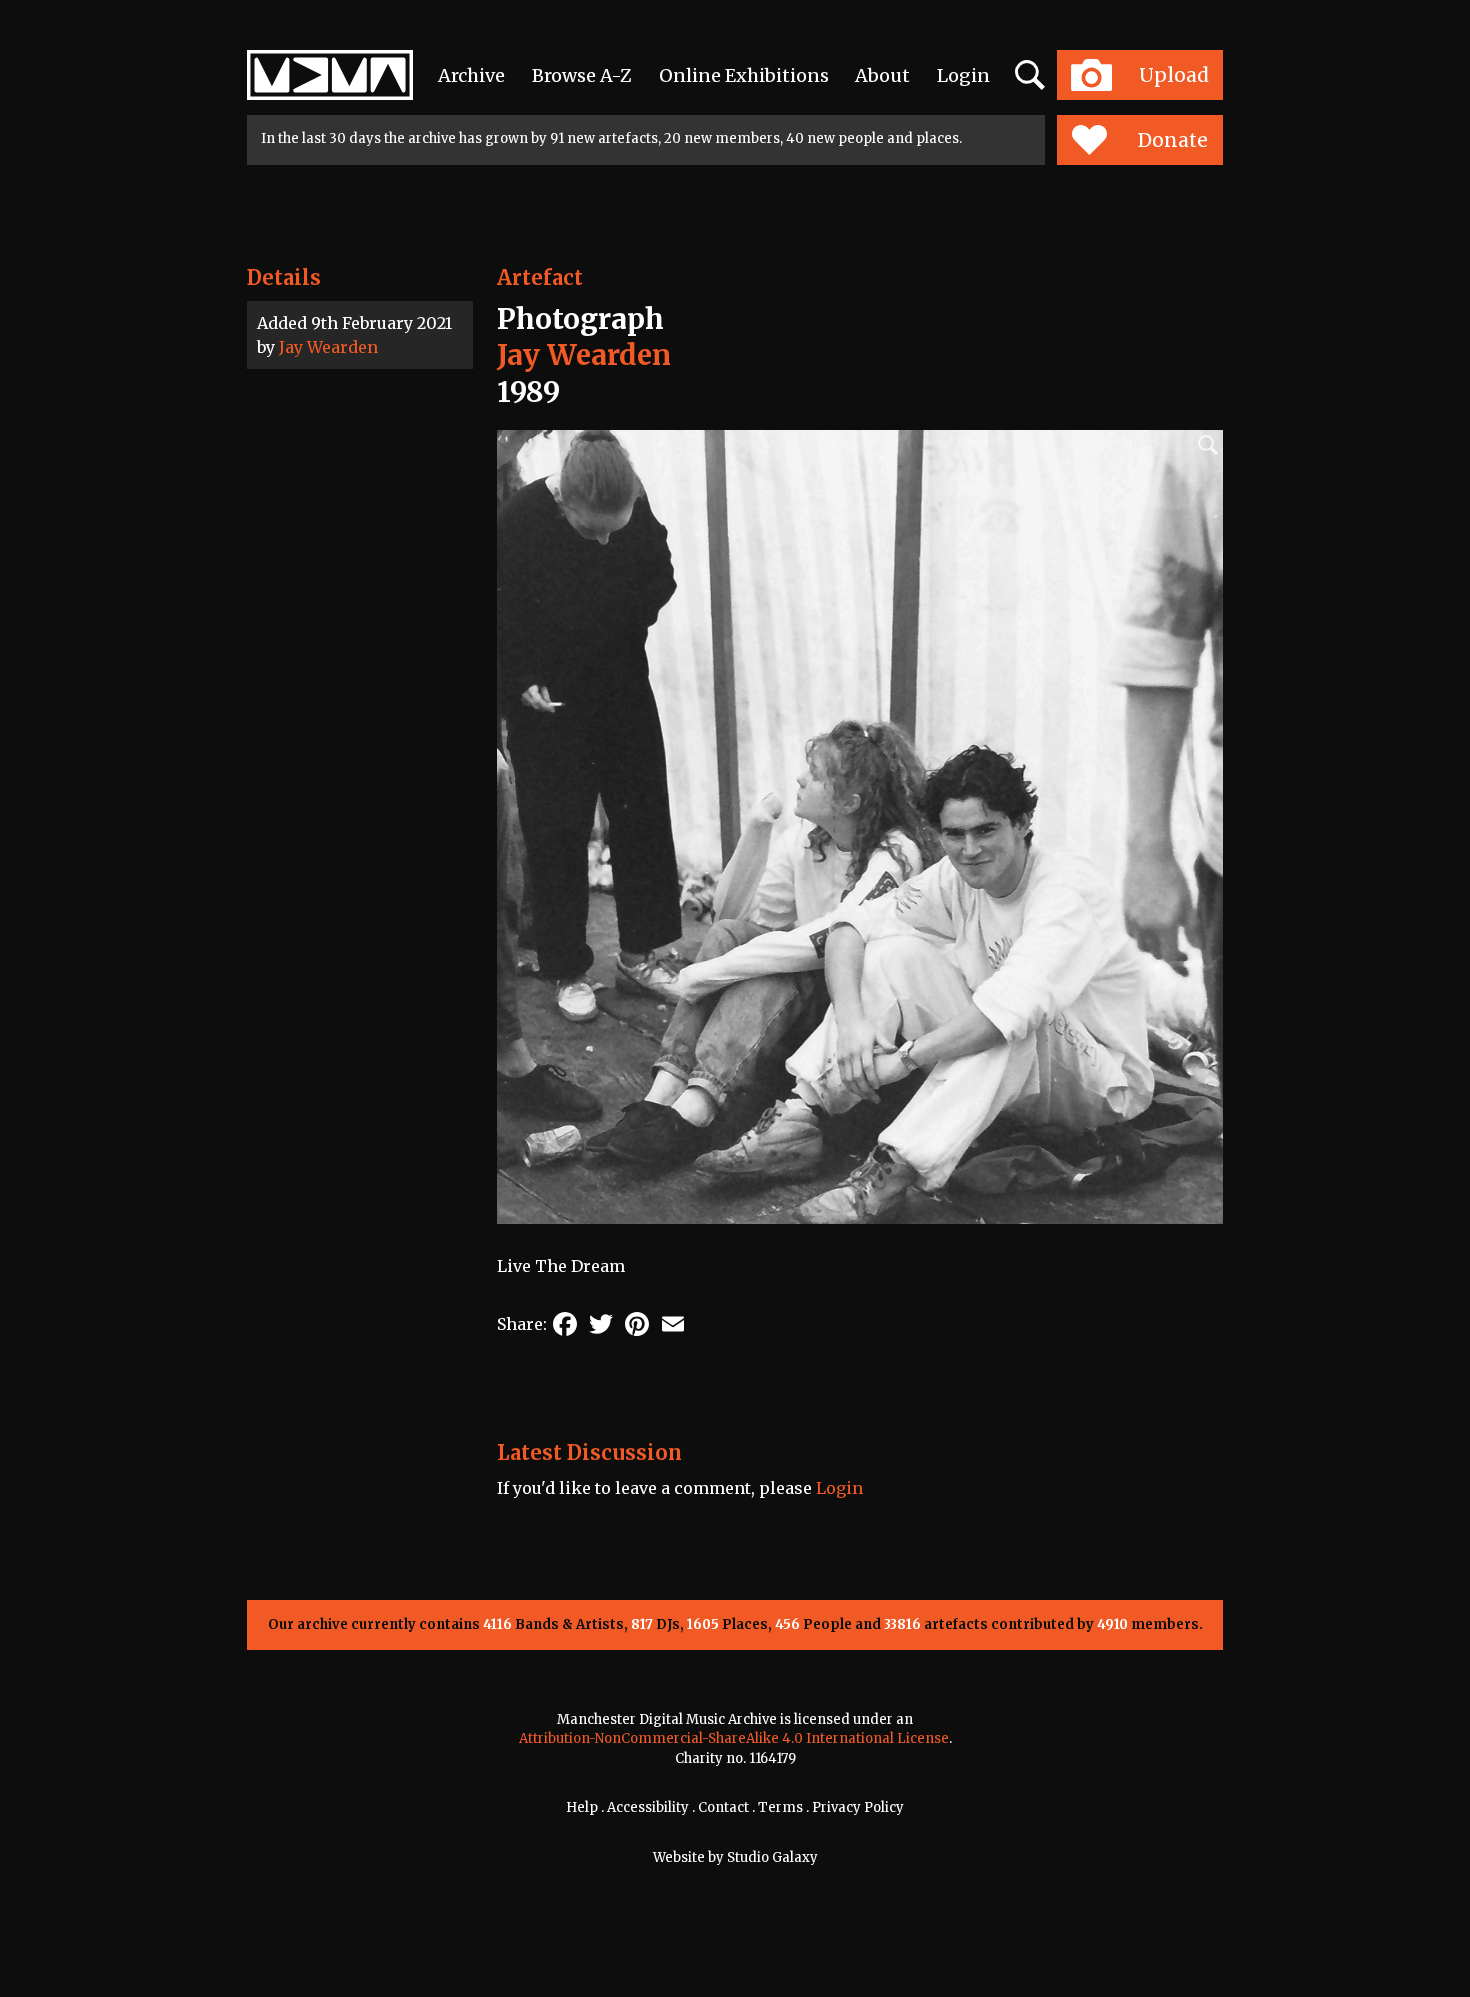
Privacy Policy (858, 1807)
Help (582, 1807)
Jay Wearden (328, 347)
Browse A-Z (582, 75)
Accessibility (648, 1807)
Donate (1173, 140)
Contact (723, 1807)
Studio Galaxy (772, 1857)
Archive (471, 75)
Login (963, 75)
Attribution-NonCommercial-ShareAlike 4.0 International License (734, 1738)
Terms (780, 1807)
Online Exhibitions (744, 75)
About (882, 75)
